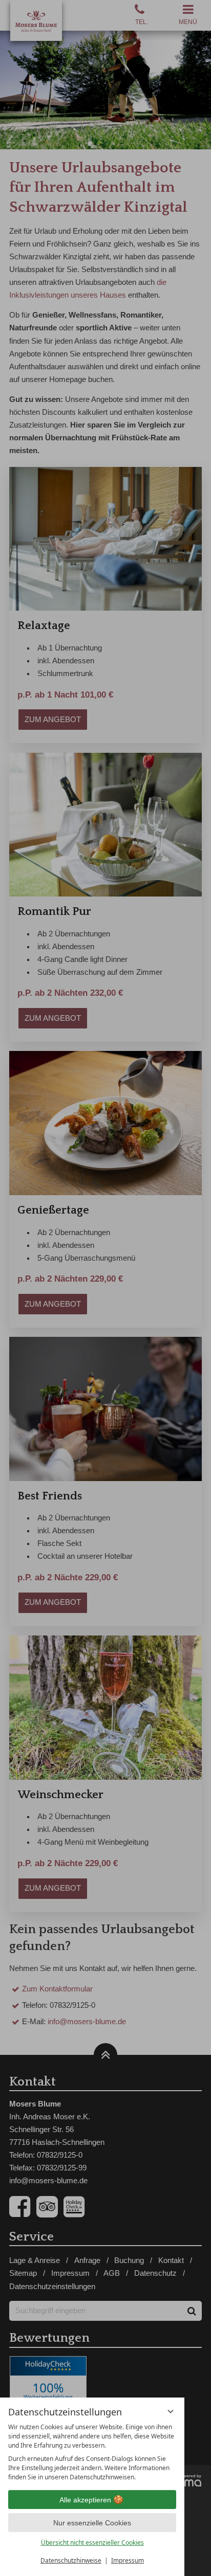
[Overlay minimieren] (171, 2411)
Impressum (128, 2560)
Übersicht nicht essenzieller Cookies (92, 2543)
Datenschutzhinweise (71, 2560)
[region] (92, 2452)
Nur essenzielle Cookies (92, 2523)
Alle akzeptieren (85, 2500)
